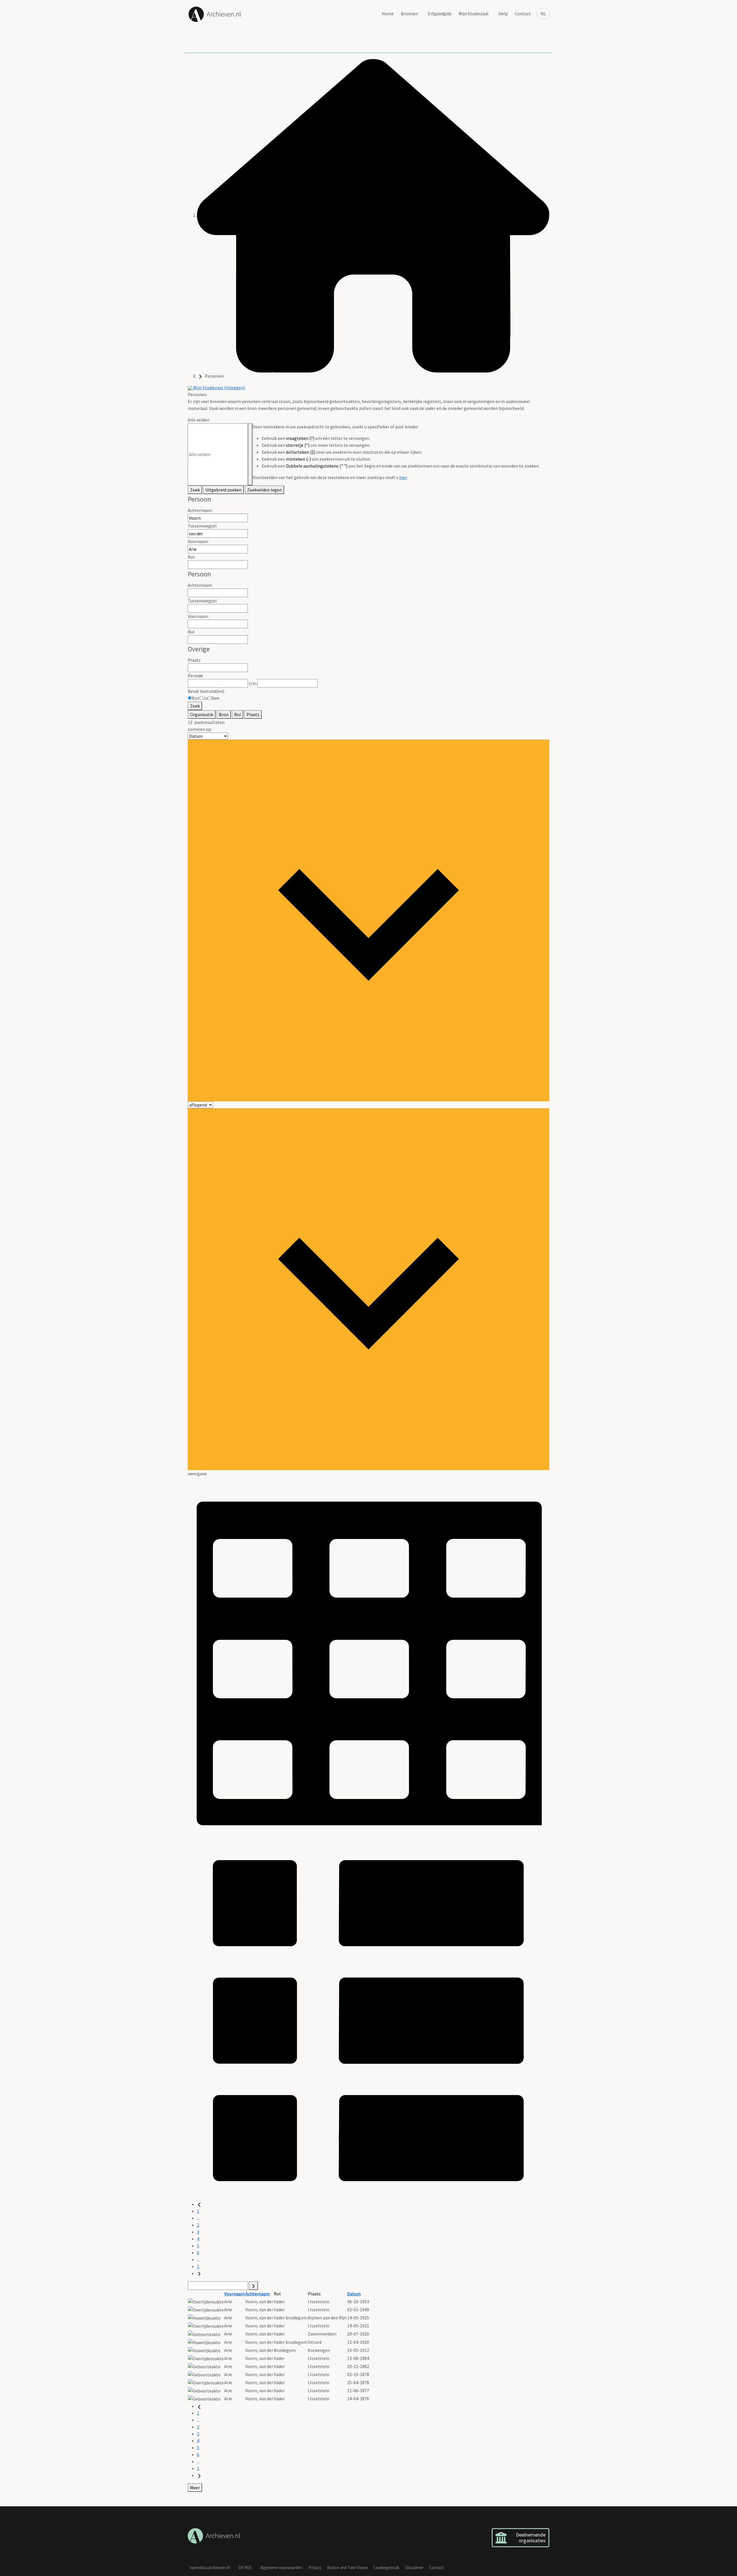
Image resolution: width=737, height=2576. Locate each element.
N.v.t (195, 698)
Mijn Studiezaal (474, 14)
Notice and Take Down (347, 2568)
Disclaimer (414, 2568)
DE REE (245, 2568)
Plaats (194, 660)
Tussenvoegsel (202, 526)
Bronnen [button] (409, 14)
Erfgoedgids (440, 14)
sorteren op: (200, 729)
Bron (224, 714)
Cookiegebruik (386, 2568)
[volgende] (199, 2273)
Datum (354, 2294)
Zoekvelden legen (264, 490)
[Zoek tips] (250, 454)
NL (543, 14)
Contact (523, 14)
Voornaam (198, 541)
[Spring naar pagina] (253, 2286)
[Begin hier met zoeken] (373, 215)
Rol (191, 557)
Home (388, 14)
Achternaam (200, 510)
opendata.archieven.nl (210, 2568)
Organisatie (202, 714)
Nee (215, 698)
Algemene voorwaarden (281, 2568)
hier (403, 477)
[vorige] (199, 2204)
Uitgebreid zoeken (223, 490)
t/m (253, 683)
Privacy (315, 2568)
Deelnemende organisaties (531, 2538)
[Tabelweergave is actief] (368, 1657)
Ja (206, 698)
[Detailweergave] (368, 2019)
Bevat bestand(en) (206, 691)
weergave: (197, 1474)
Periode (195, 676)
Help (503, 14)
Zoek (195, 490)
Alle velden (199, 420)
